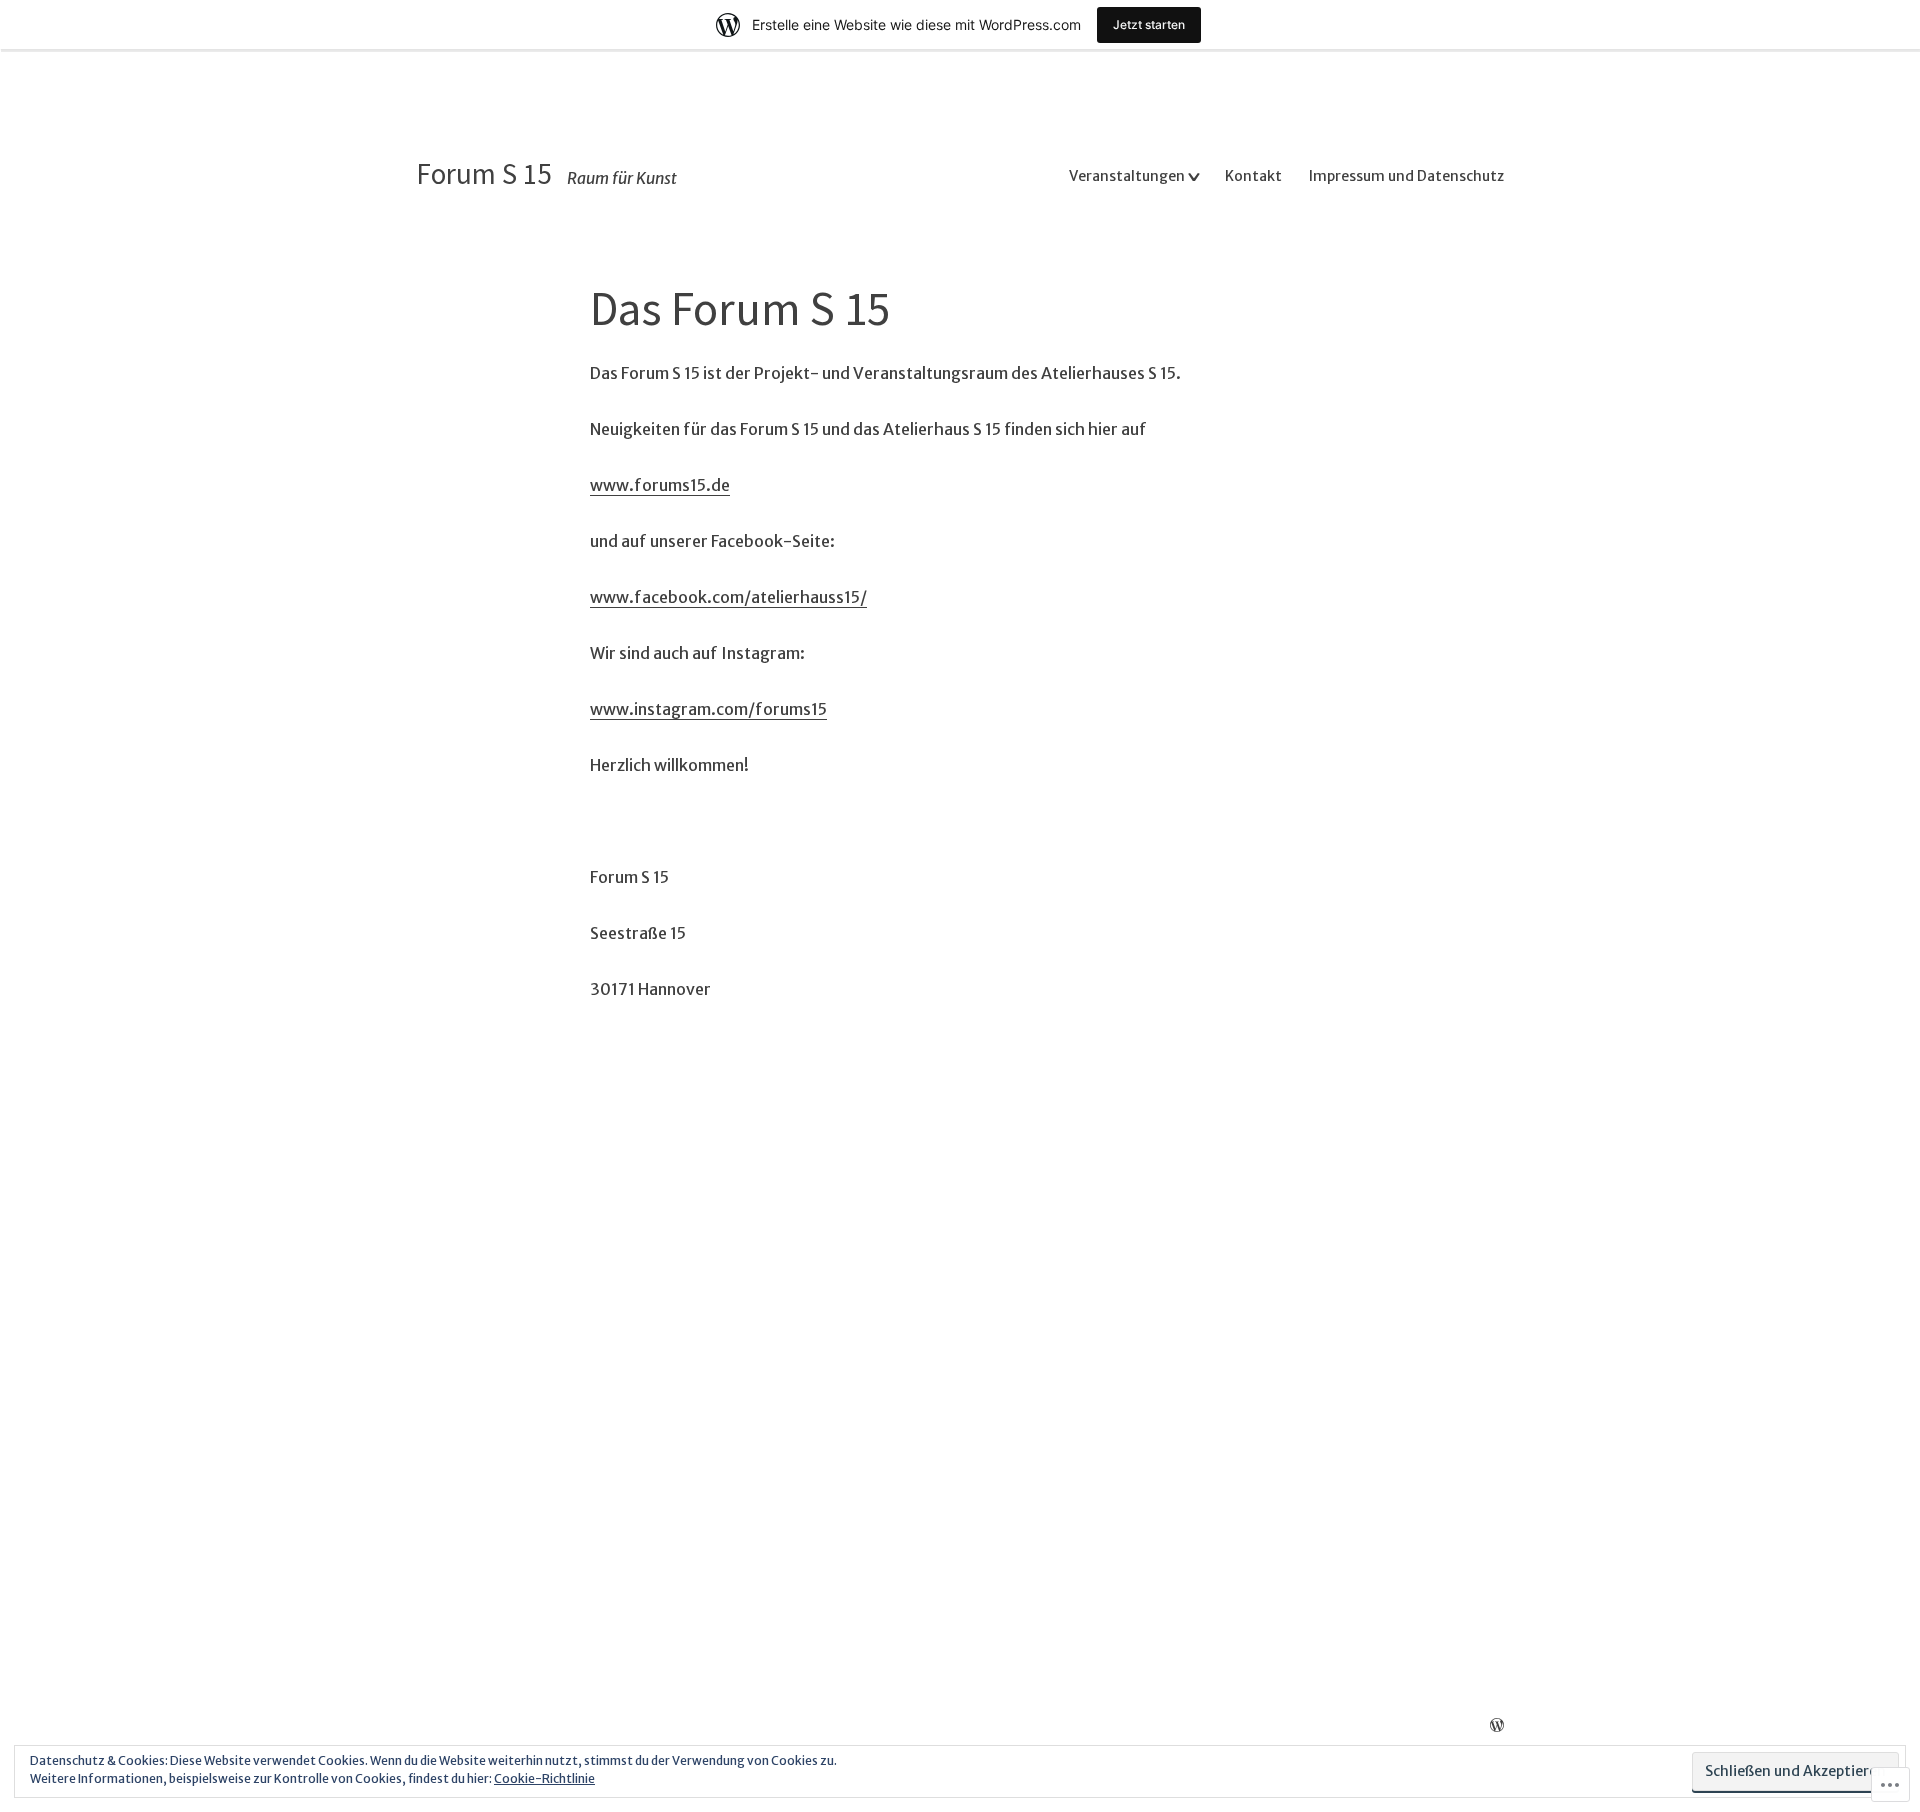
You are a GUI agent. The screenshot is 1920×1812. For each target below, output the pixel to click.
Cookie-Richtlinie (544, 1778)
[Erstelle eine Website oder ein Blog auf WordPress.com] (1497, 1726)
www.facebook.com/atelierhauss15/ (728, 597)
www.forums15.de (660, 485)
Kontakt (1253, 176)
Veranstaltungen (1127, 176)
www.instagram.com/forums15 (708, 709)
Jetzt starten (1149, 24)
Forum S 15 (483, 173)
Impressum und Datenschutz (1406, 176)
